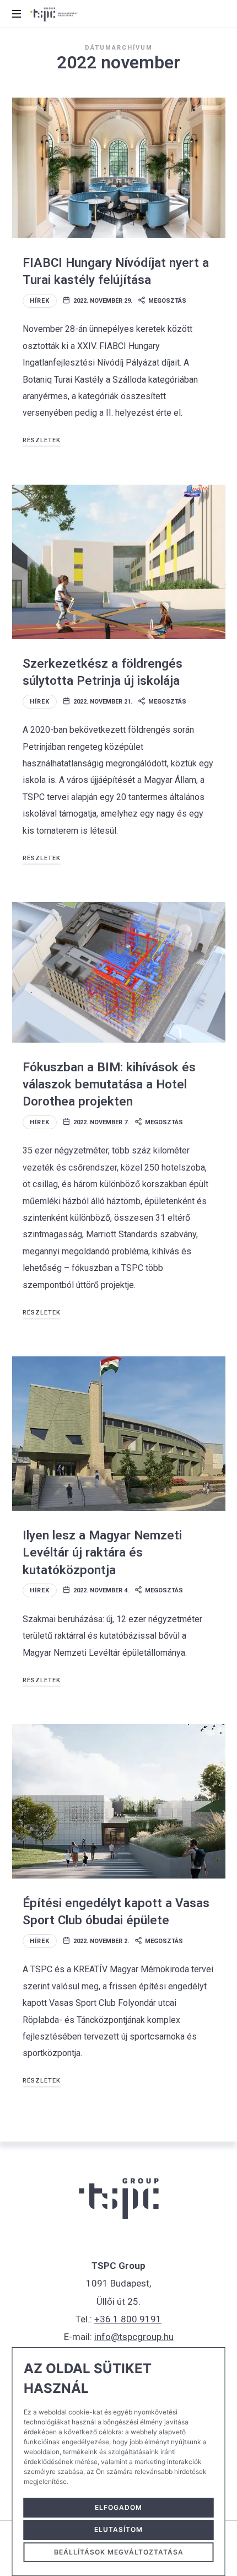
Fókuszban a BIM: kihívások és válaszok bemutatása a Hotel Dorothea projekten (109, 1084)
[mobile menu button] (18, 14)
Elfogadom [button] (118, 2507)
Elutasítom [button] (118, 2529)
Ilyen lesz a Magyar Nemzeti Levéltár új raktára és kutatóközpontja (102, 1552)
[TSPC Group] (54, 14)
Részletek (42, 440)
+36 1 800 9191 (128, 2319)
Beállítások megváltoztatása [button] (119, 2552)
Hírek (40, 301)
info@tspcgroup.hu (134, 2337)
